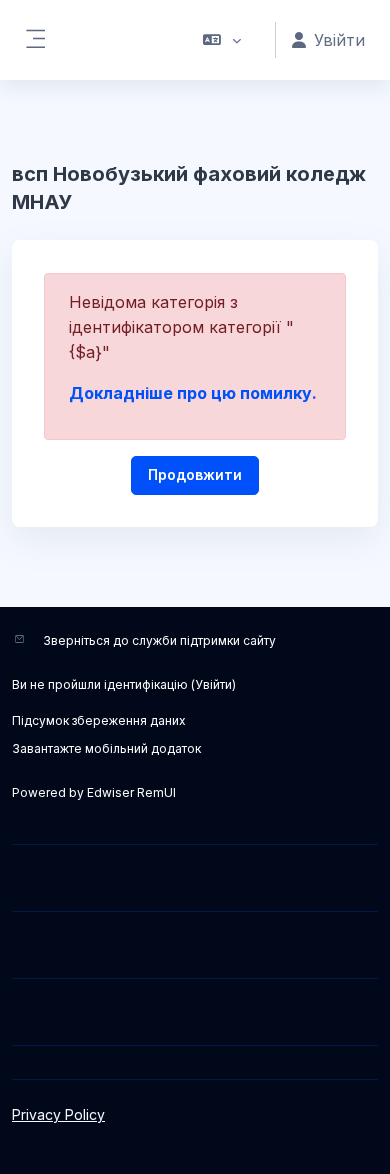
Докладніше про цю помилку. (193, 393)
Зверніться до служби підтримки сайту (159, 640)
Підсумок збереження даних (99, 720)
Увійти (213, 684)
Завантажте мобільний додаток (106, 748)
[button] (222, 40)
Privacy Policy (58, 1114)
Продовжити (195, 474)
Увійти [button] (339, 40)
